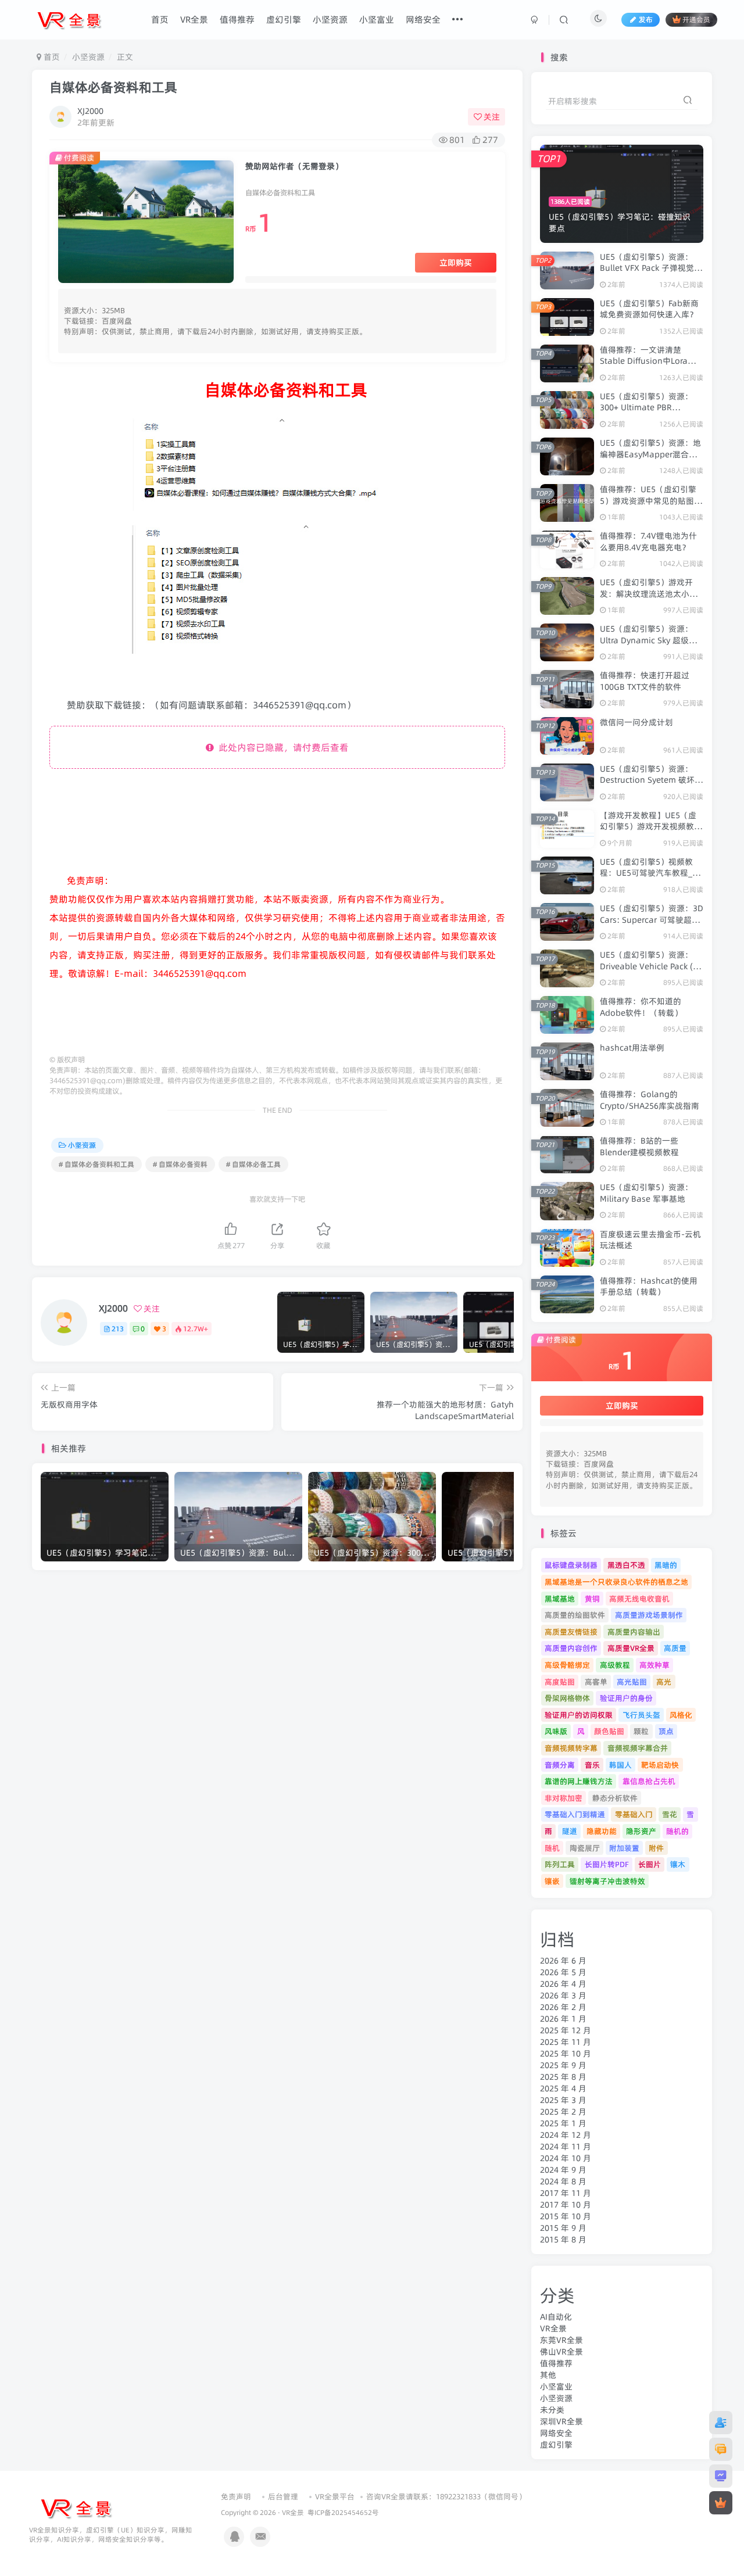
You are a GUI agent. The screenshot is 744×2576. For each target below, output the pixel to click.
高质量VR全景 (631, 1648)
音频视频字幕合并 (638, 1748)
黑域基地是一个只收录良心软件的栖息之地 (616, 1582)
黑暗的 (666, 1565)
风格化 (681, 1715)
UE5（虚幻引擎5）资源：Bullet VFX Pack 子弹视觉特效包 (651, 268)
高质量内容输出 (634, 1632)
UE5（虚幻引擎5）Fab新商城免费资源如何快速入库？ (649, 309)
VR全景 (553, 2328)
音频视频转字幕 (571, 1748)
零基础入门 (634, 1814)
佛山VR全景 (561, 2352)
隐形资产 (641, 1831)
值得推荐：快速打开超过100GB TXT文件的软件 (645, 681)
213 (118, 1329)
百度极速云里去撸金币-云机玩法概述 (650, 1240)
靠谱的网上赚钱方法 (579, 1781)
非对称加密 (564, 1798)
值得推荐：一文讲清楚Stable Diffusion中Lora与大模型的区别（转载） (648, 361)
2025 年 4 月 (563, 2088)
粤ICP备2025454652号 (343, 2513)
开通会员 (696, 19)
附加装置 (624, 1848)
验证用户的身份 (626, 1698)
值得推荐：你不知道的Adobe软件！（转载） (641, 1007)
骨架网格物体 (567, 1698)
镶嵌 (552, 1881)
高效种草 (654, 1665)
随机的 (677, 1831)
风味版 (556, 1731)
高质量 (675, 1648)
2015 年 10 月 (566, 2216)
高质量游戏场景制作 (649, 1615)
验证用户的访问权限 (579, 1715)
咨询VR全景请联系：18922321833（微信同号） (446, 2496)
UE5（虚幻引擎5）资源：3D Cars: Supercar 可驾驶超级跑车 (652, 920)
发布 (646, 19)
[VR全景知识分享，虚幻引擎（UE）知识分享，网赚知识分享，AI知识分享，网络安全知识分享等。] (76, 2507)
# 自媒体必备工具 (253, 1164)
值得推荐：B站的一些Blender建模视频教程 (639, 1147)
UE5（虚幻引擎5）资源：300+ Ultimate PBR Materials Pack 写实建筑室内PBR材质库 (650, 413)
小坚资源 (88, 57)
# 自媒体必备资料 (180, 1164)
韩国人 (620, 1765)
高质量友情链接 (571, 1632)
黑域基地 (560, 1599)
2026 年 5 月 (563, 1972)
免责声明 (236, 2496)
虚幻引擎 (556, 2445)
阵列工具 (560, 1864)
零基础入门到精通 (575, 1814)
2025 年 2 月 (563, 2112)
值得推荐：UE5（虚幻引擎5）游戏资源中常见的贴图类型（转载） (651, 501)
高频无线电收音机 (639, 1599)
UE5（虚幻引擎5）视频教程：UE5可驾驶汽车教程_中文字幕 (650, 873)
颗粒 (641, 1731)
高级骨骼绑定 (567, 1665)
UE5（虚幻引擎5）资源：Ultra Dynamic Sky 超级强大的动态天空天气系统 (648, 640)
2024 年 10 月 (566, 2158)
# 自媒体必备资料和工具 (96, 1164)
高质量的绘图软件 (575, 1615)
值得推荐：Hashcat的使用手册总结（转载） (649, 1287)
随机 (552, 1848)
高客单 (596, 1682)
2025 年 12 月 (566, 2030)
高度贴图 (560, 1682)
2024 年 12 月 (566, 2135)
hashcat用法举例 (632, 1048)
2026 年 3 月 (563, 1995)
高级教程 (615, 1665)
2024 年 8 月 (563, 2181)
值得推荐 (556, 2363)
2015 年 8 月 (563, 2240)
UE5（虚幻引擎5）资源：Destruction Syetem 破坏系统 (651, 780)
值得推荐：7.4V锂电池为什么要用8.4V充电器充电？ (648, 542)
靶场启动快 (660, 1765)
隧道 (570, 1831)
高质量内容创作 (571, 1648)
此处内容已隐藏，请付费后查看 (281, 747)
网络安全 (556, 2433)
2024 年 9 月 (563, 2170)
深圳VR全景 (561, 2421)
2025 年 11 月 (566, 2042)
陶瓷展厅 (585, 1848)
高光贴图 (632, 1682)
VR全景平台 (335, 2496)
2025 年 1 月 (563, 2123)
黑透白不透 (626, 1565)
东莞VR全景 (561, 2340)
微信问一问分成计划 (636, 722)
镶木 (678, 1864)
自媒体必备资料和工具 (113, 87)
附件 (656, 1848)
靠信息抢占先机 (649, 1781)
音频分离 (560, 1765)
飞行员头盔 (641, 1715)
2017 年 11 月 (566, 2193)
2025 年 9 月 (563, 2065)
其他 (548, 2375)
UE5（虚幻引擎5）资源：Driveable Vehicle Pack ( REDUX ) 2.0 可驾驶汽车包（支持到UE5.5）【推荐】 (648, 972)
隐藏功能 (602, 1831)
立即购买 (456, 263)
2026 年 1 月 (563, 2019)
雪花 (670, 1814)
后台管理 (283, 2496)
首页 (51, 57)
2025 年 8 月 (563, 2077)
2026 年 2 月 (563, 2007)
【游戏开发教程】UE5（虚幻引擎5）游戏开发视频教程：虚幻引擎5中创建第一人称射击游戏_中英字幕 (651, 832)
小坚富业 (556, 2387)
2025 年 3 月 (563, 2100)
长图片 (650, 1864)
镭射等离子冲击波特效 (607, 1881)
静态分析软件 (615, 1798)
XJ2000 (90, 111)
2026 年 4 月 (563, 1984)
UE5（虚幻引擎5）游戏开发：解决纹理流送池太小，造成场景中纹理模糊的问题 (649, 594)
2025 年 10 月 (566, 2054)
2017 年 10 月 (566, 2205)
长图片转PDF (607, 1864)
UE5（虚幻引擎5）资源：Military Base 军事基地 (646, 1193)
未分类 (552, 2410)
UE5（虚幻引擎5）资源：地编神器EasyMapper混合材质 (650, 454)
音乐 (592, 1765)
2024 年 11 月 (566, 2147)
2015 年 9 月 (563, 2228)
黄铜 (592, 1599)
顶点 (666, 1731)
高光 (664, 1682)
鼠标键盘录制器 (571, 1565)
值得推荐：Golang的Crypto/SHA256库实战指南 (650, 1100)
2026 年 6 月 (563, 1961)
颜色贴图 (609, 1731)
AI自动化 (556, 2317)
